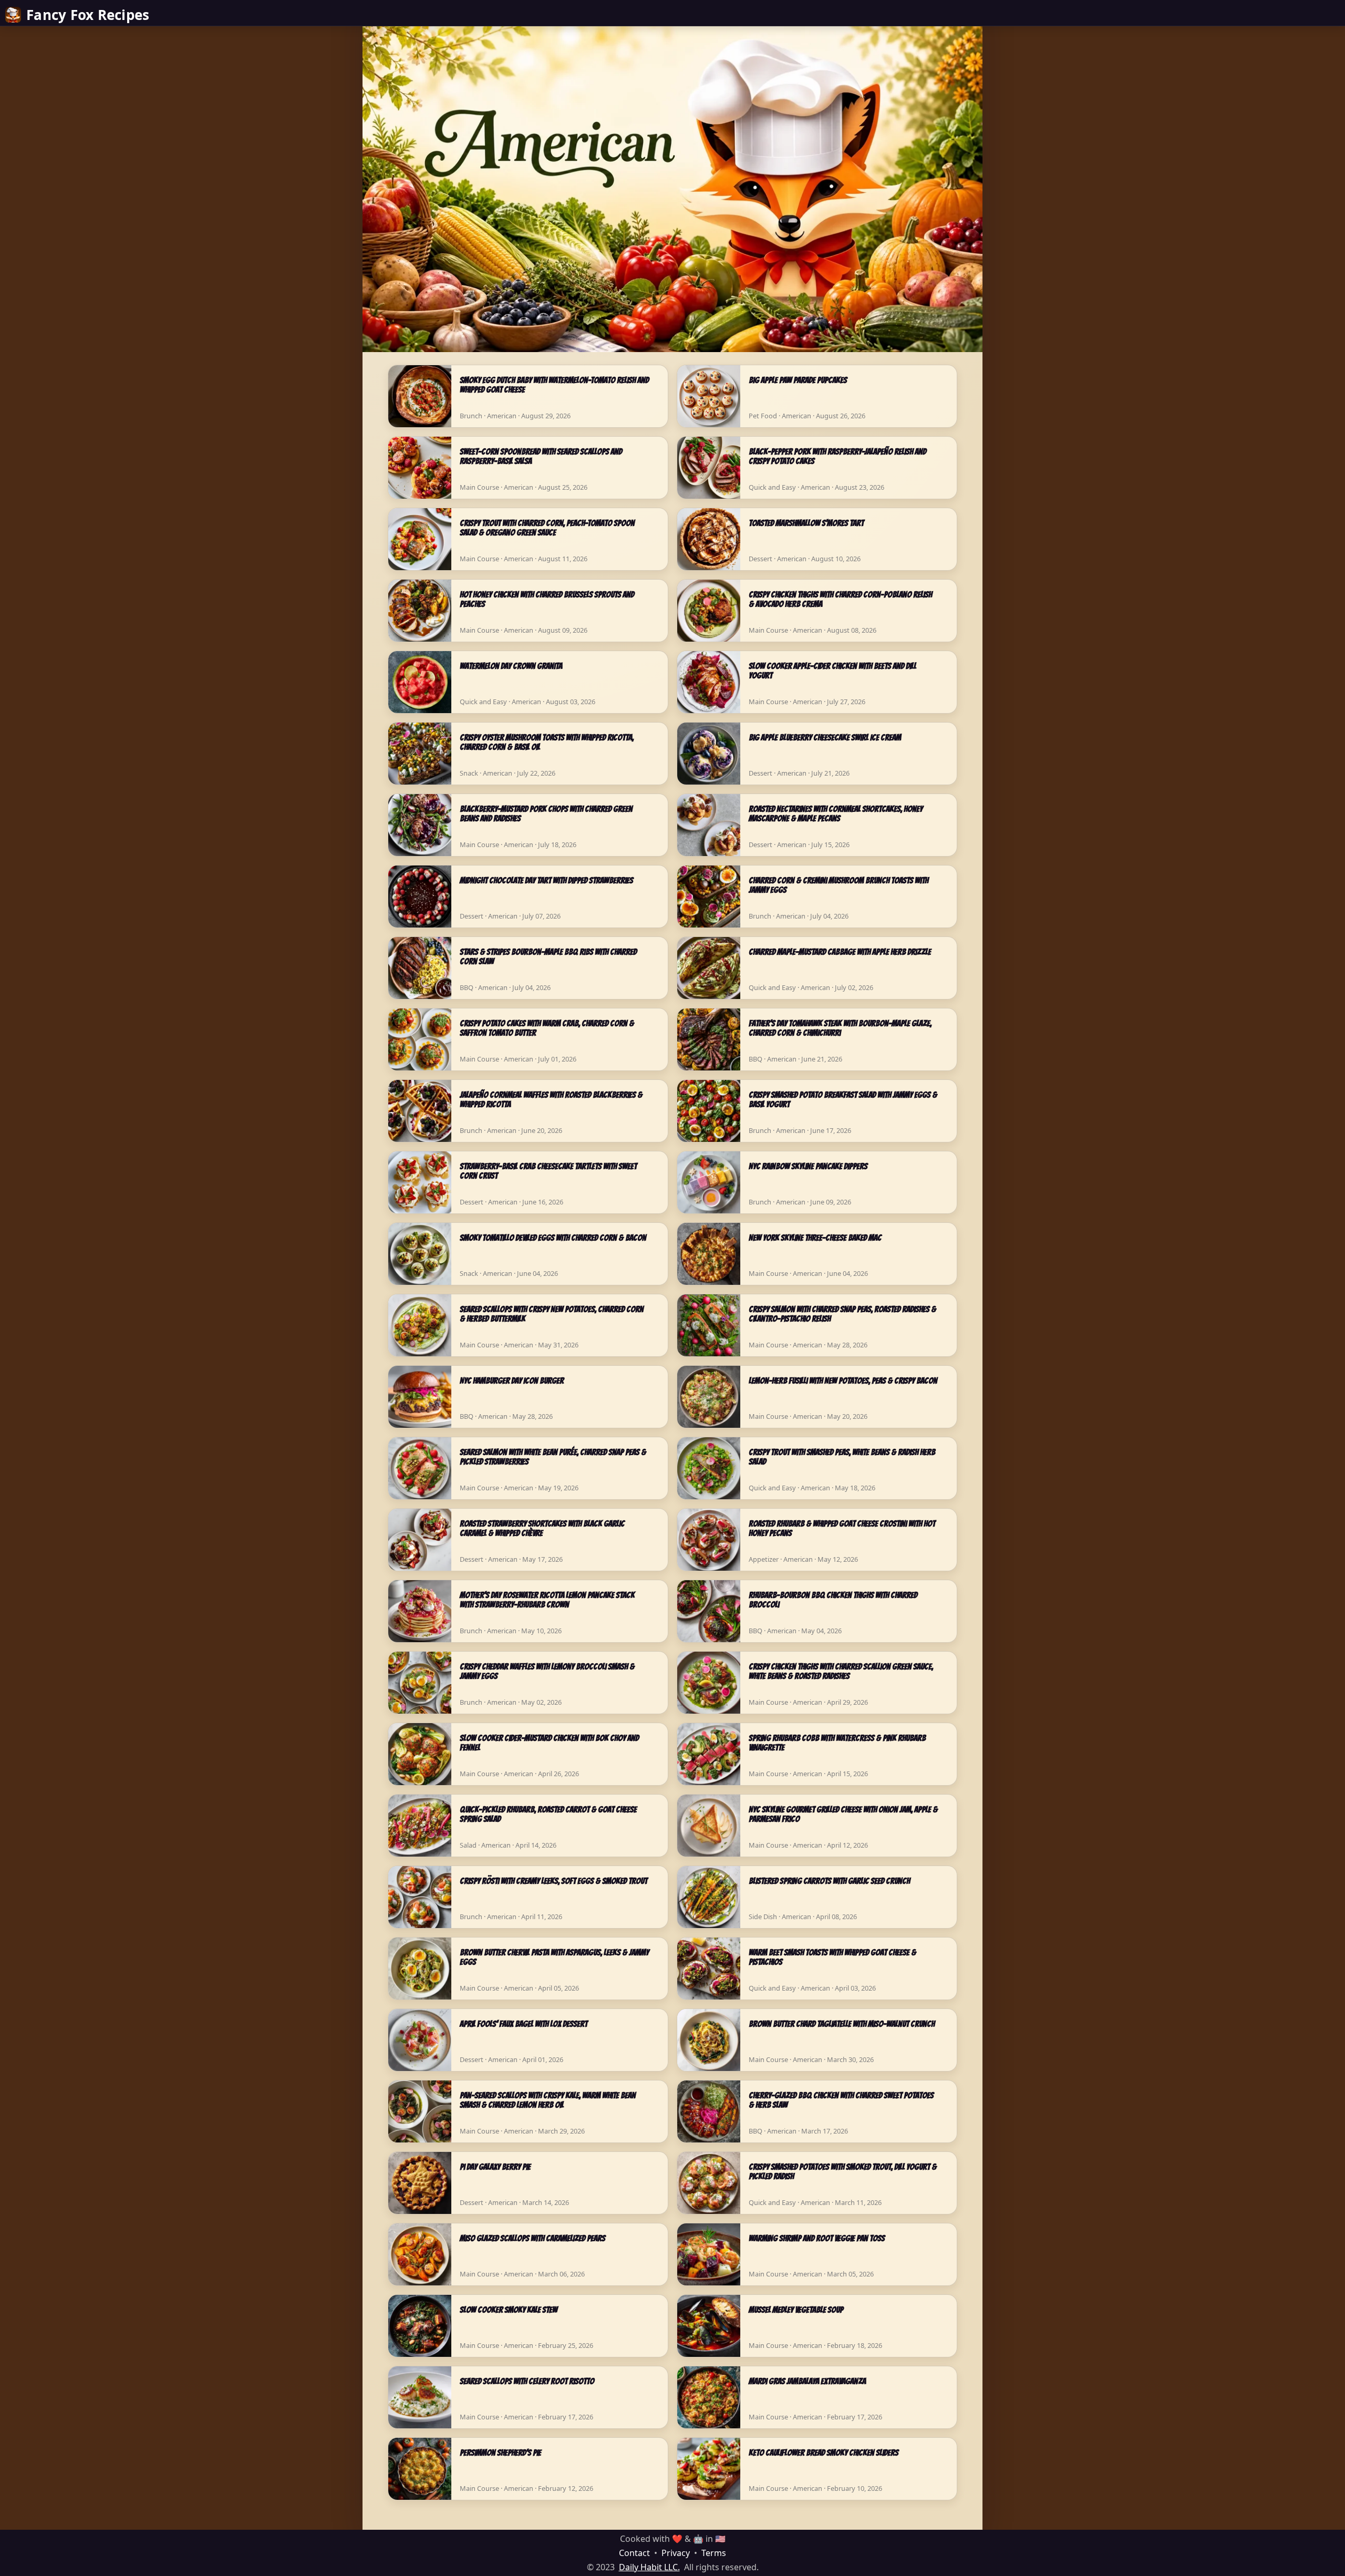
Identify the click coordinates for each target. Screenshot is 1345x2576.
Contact (634, 2553)
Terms (714, 2553)
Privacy (676, 2553)
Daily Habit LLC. (649, 2567)
